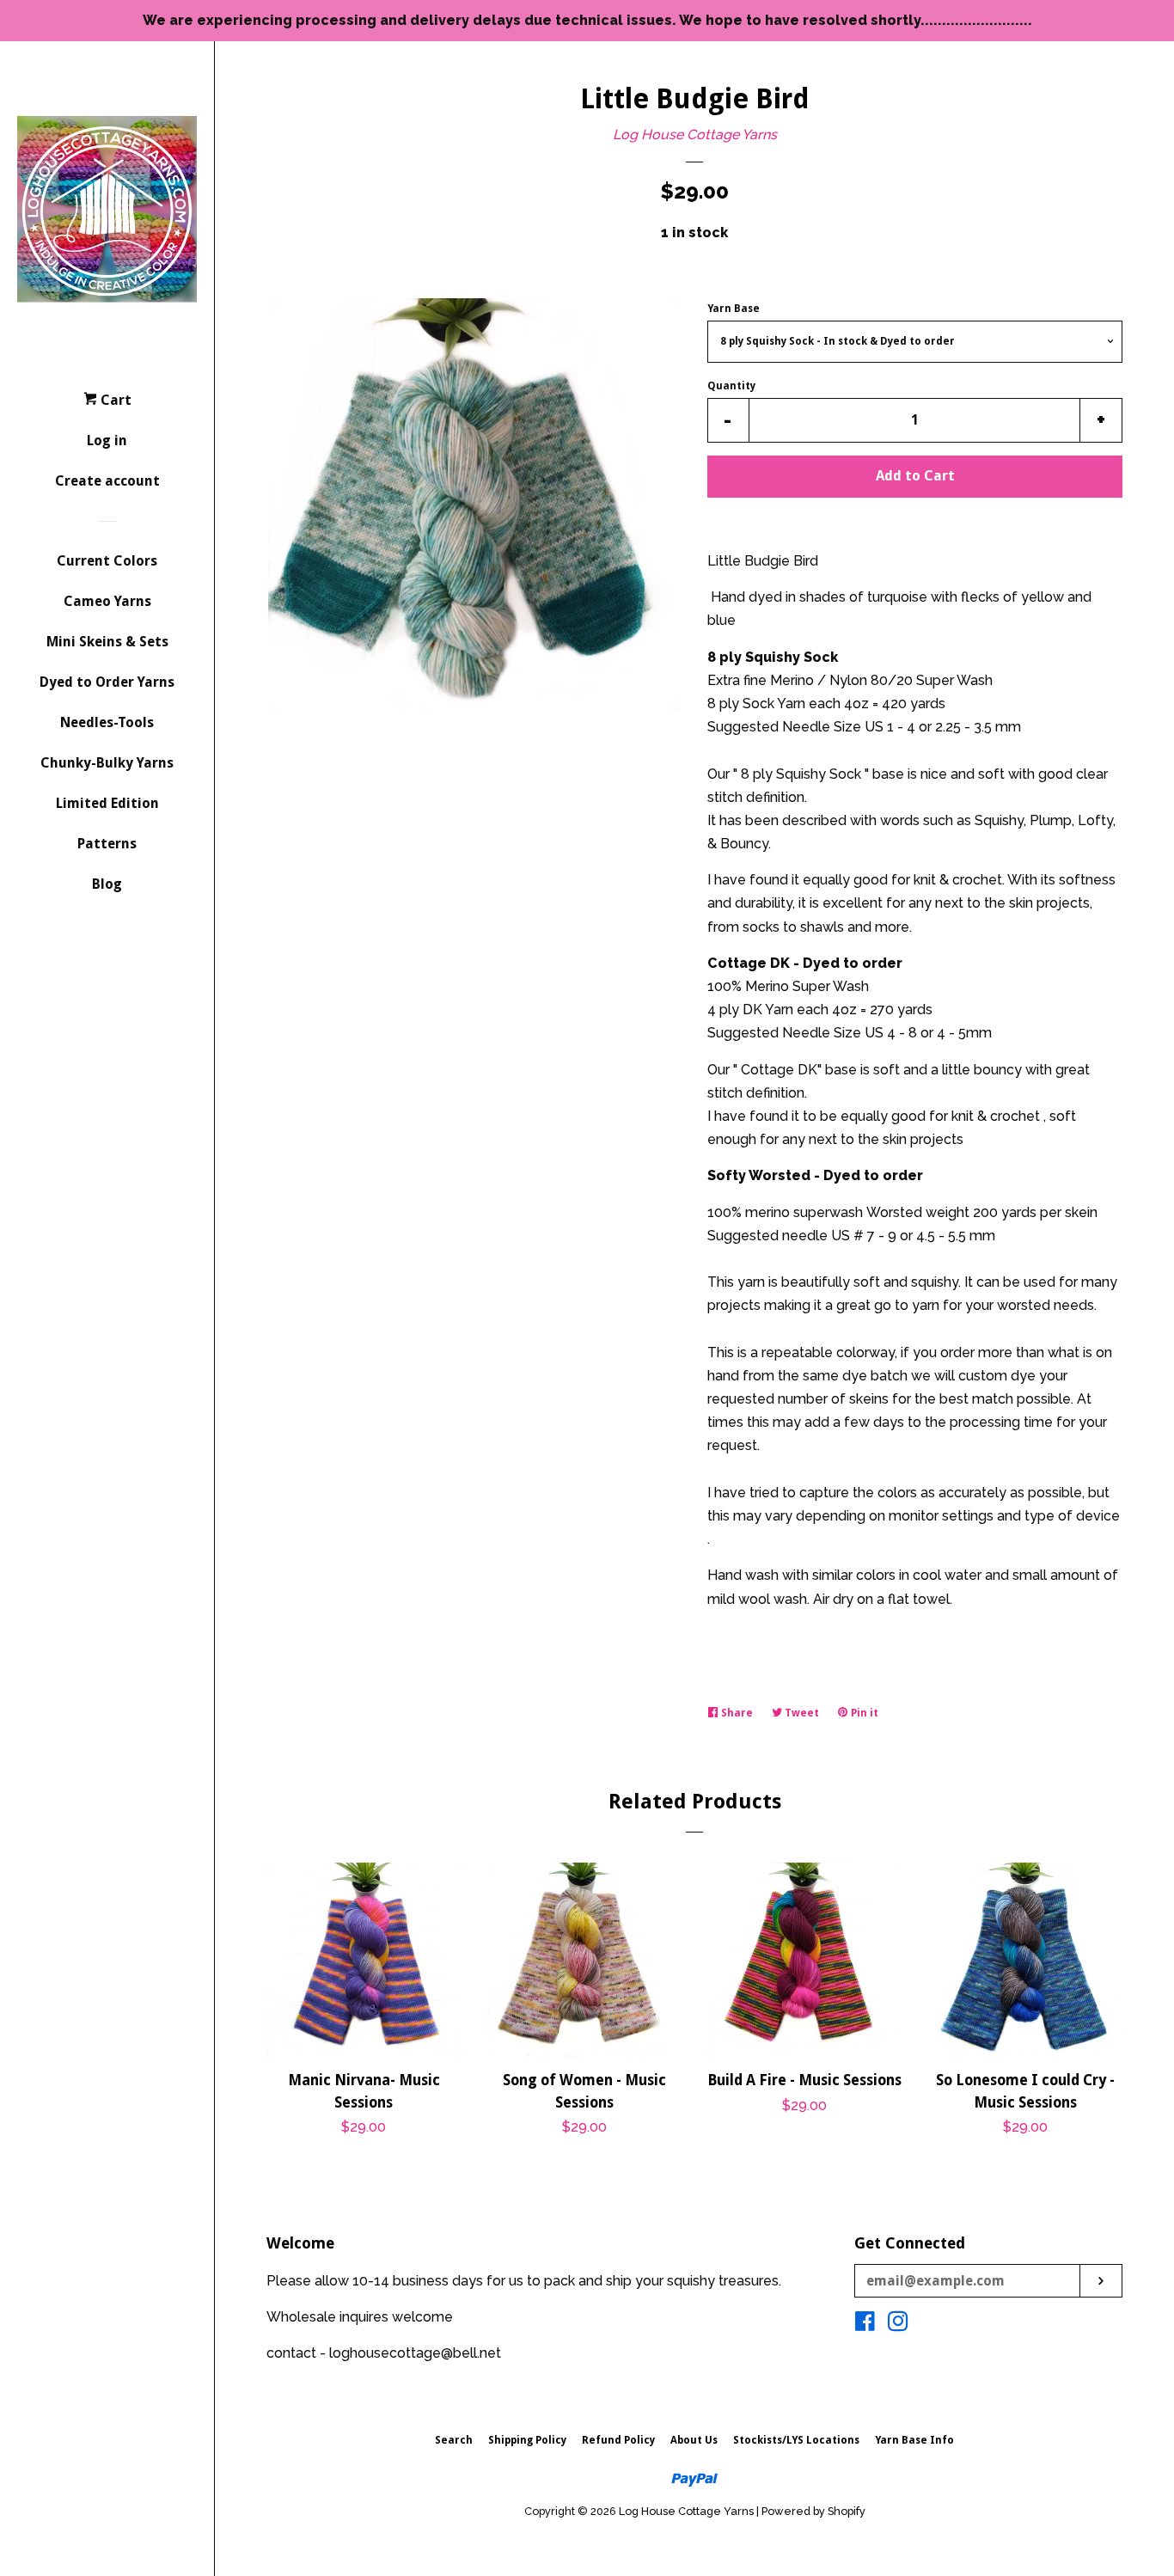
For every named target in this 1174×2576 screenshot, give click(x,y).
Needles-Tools (107, 722)
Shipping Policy (527, 2440)
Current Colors (107, 561)
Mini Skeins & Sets (107, 642)
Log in (107, 441)
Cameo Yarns (107, 601)
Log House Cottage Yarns (695, 135)
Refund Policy (618, 2440)
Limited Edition (107, 803)
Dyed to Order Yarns (107, 682)
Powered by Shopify (813, 2511)
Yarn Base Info (914, 2440)
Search (454, 2440)
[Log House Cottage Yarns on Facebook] (865, 2325)
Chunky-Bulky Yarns (107, 763)
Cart (114, 400)
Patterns (107, 844)
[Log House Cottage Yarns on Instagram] (898, 2325)
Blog (107, 884)
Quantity (731, 386)
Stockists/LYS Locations (796, 2440)
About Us (694, 2440)
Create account (107, 481)
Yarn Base (734, 309)
